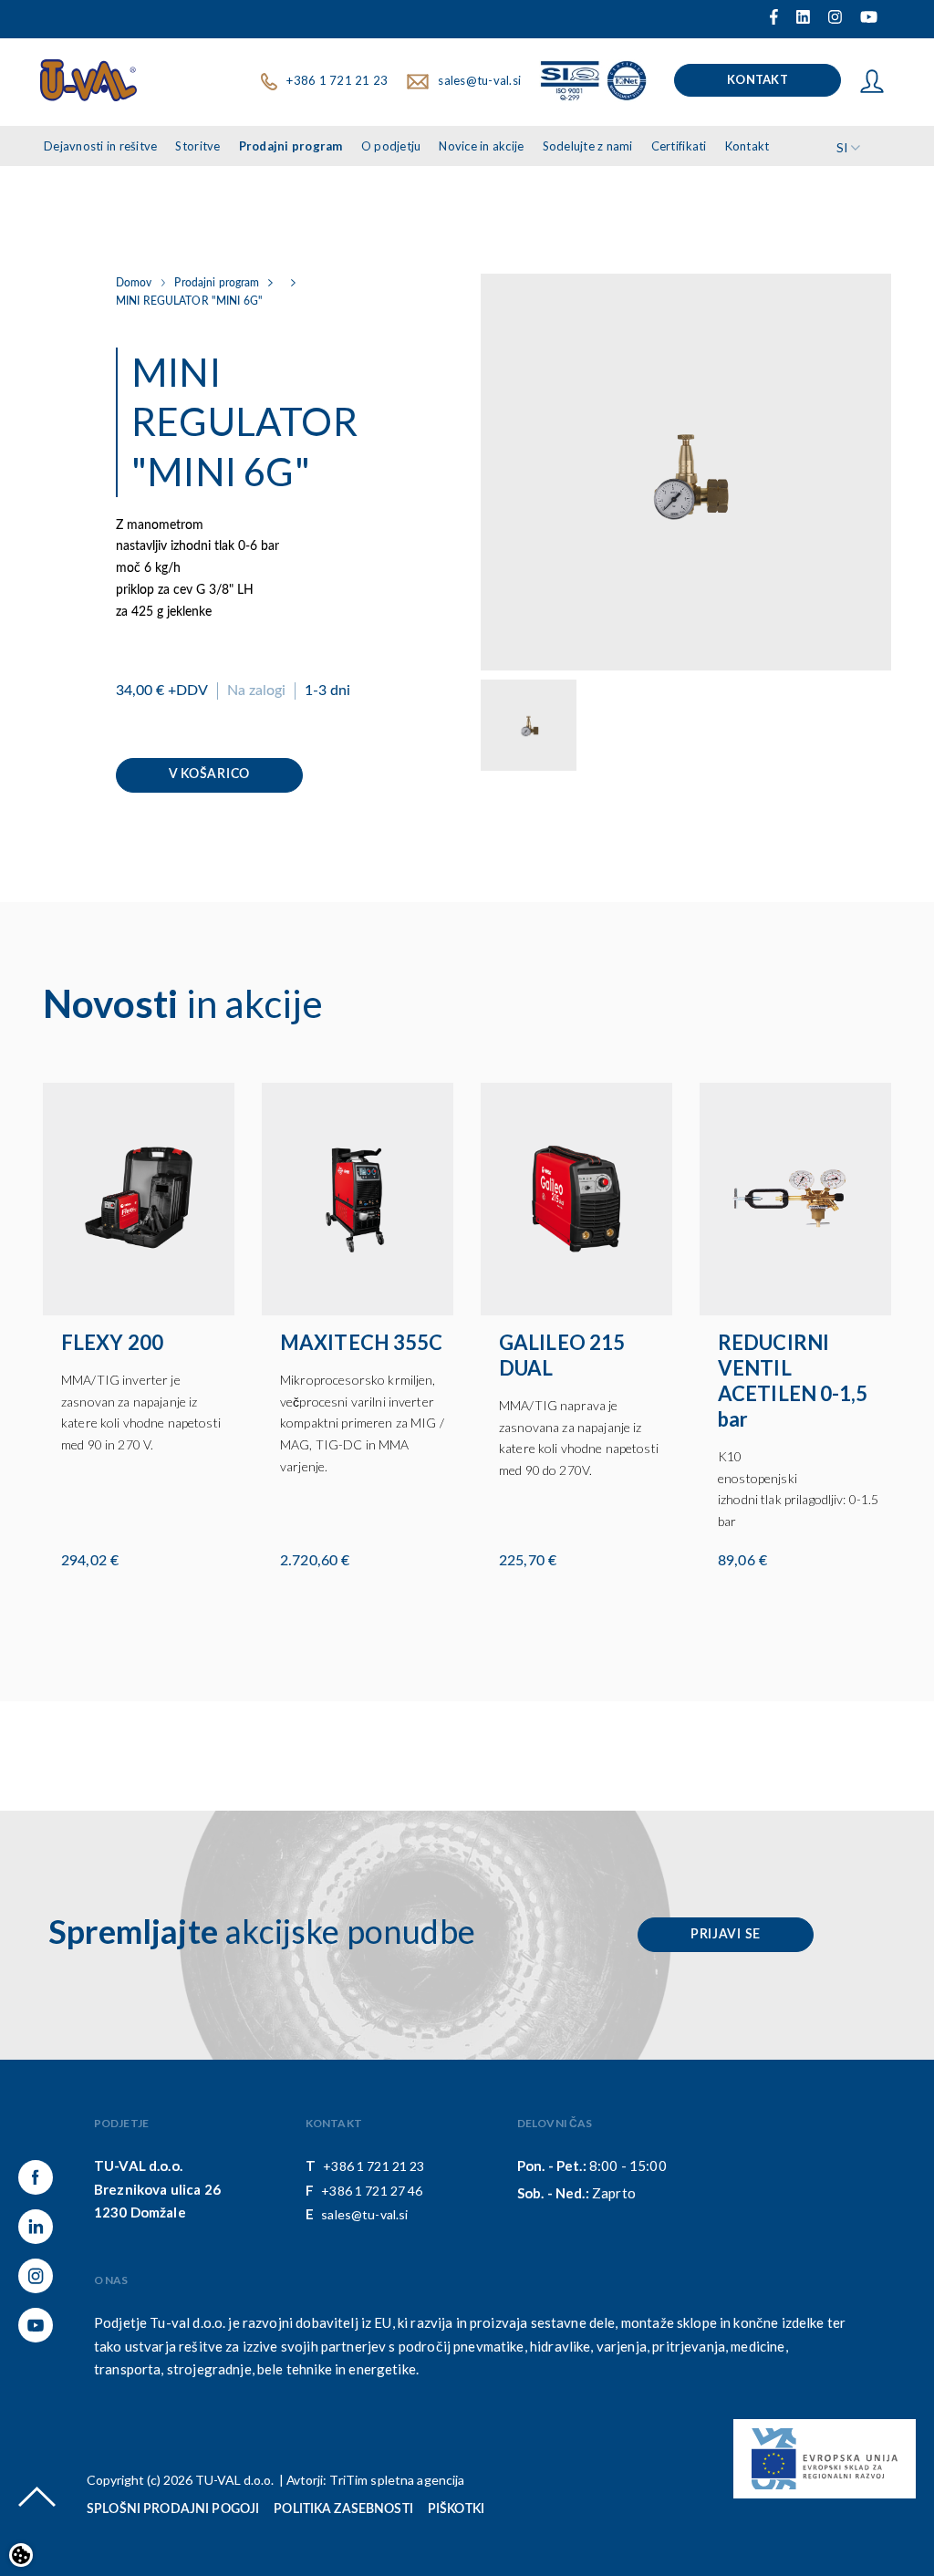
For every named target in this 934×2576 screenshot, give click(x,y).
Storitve (197, 146)
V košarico (209, 774)
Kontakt (758, 79)
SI (842, 147)
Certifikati (679, 146)
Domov (134, 283)
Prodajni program (291, 146)
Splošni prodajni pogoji (173, 2509)
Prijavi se (726, 1935)
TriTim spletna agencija (397, 2480)
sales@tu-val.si (479, 80)
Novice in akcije (481, 146)
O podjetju (391, 146)
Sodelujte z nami (588, 146)
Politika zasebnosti (343, 2509)
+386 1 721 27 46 (372, 2191)
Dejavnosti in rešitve (100, 146)
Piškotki (456, 2509)
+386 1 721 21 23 (337, 80)
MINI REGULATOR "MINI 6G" (189, 301)
